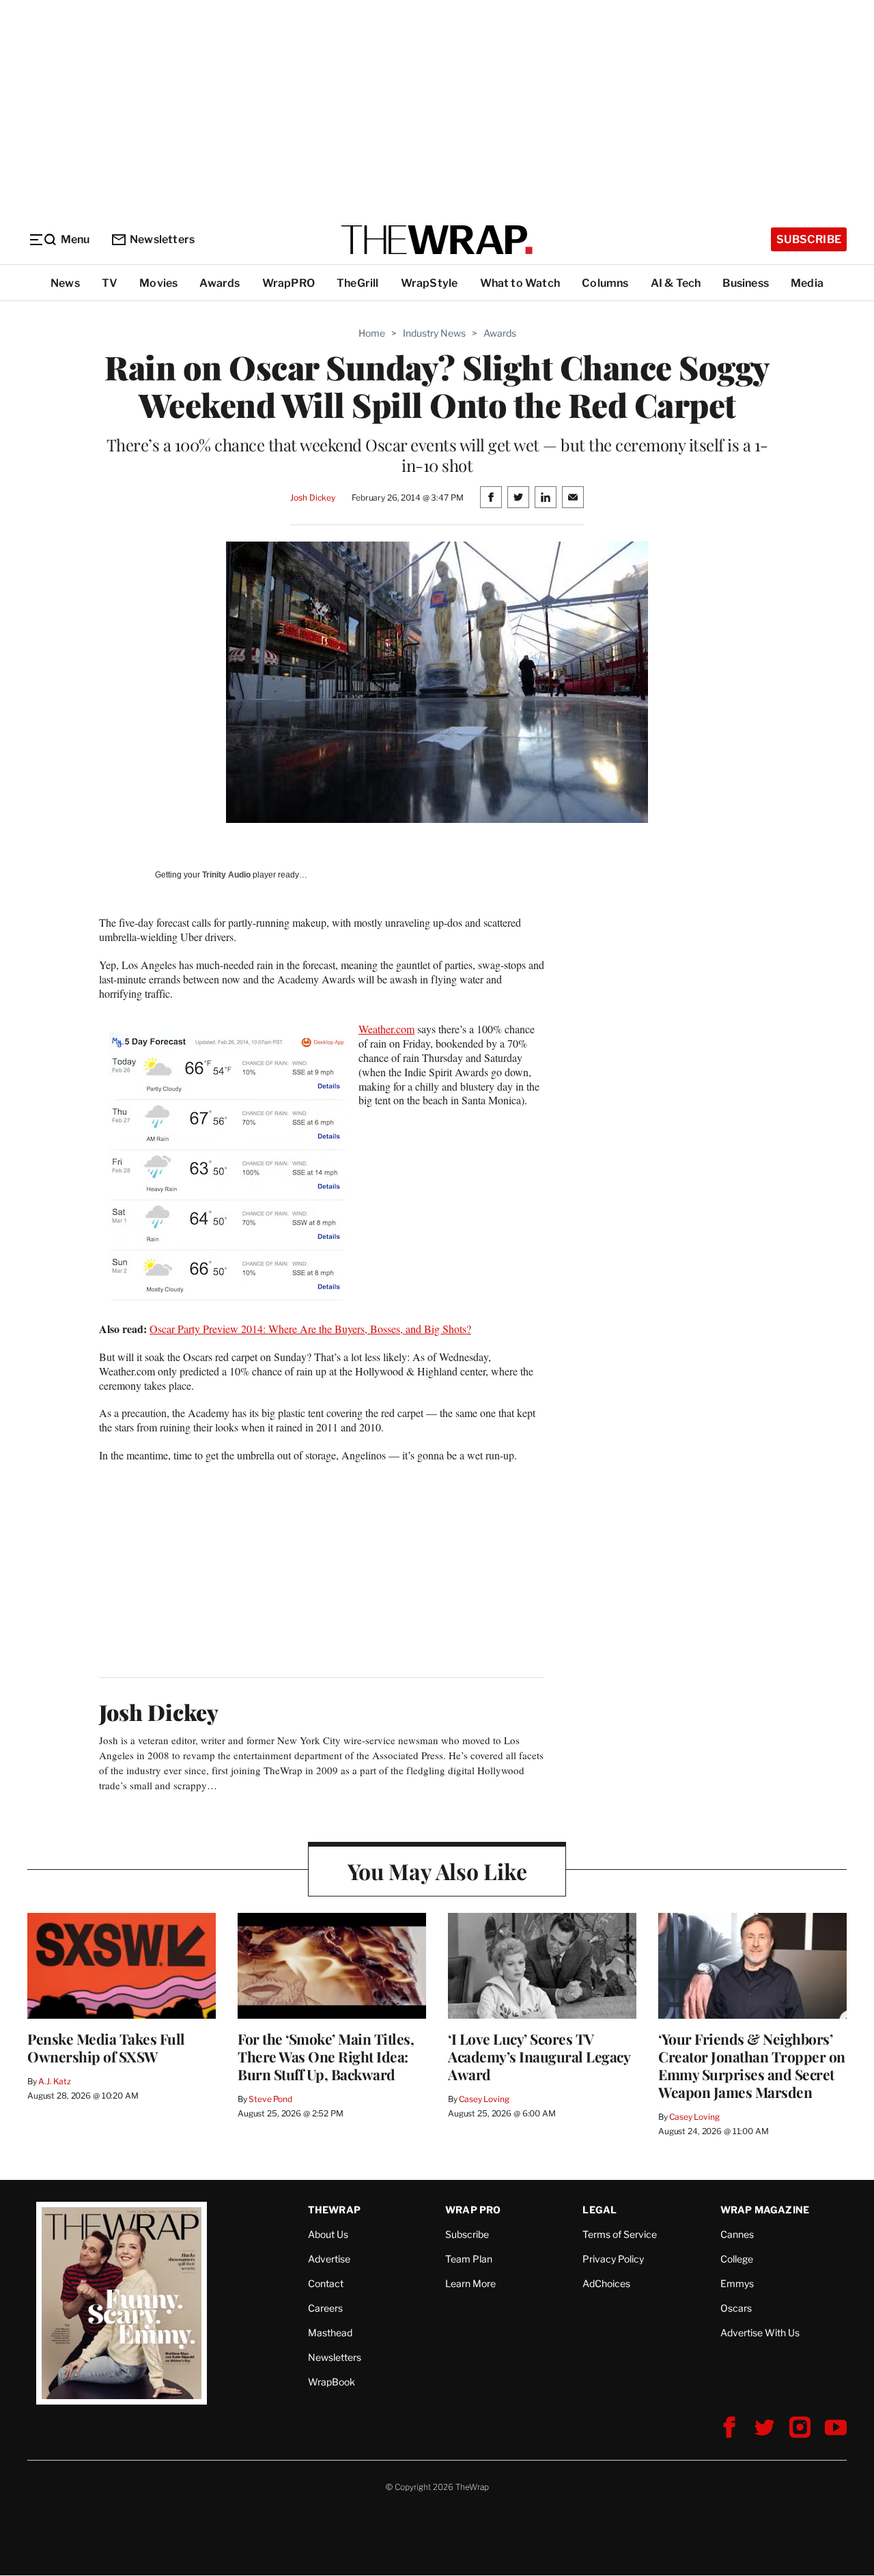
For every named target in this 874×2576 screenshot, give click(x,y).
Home (372, 333)
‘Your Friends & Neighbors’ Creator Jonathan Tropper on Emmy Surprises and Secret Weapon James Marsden (752, 2065)
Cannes (737, 2234)
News (65, 283)
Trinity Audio (226, 875)
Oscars (736, 2308)
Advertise (329, 2259)
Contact (326, 2283)
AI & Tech (676, 283)
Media (807, 283)
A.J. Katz (55, 2081)
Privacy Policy (613, 2259)
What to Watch (520, 283)
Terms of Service (620, 2234)
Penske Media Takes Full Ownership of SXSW (106, 2047)
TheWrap (334, 2210)
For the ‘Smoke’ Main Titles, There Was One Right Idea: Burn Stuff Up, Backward (326, 2056)
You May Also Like (437, 1871)
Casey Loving (484, 2099)
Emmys (737, 2283)
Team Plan (469, 2259)
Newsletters (162, 239)
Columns (605, 283)
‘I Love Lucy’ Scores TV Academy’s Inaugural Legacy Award (539, 2056)
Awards (220, 283)
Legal (600, 2210)
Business (746, 283)
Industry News (434, 333)
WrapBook (332, 2382)
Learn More (470, 2283)
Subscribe (809, 239)
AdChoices (606, 2283)
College (737, 2259)
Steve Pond (270, 2099)
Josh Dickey (313, 498)
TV (110, 283)
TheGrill (358, 283)
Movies (158, 283)
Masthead (330, 2333)
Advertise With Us (760, 2333)
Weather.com (386, 1029)
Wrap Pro (473, 2210)
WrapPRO (288, 283)
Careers (325, 2308)
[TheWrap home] (437, 240)
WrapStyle (429, 283)
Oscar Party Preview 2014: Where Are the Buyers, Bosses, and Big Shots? (310, 1329)
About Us (328, 2234)
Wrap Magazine (765, 2210)
